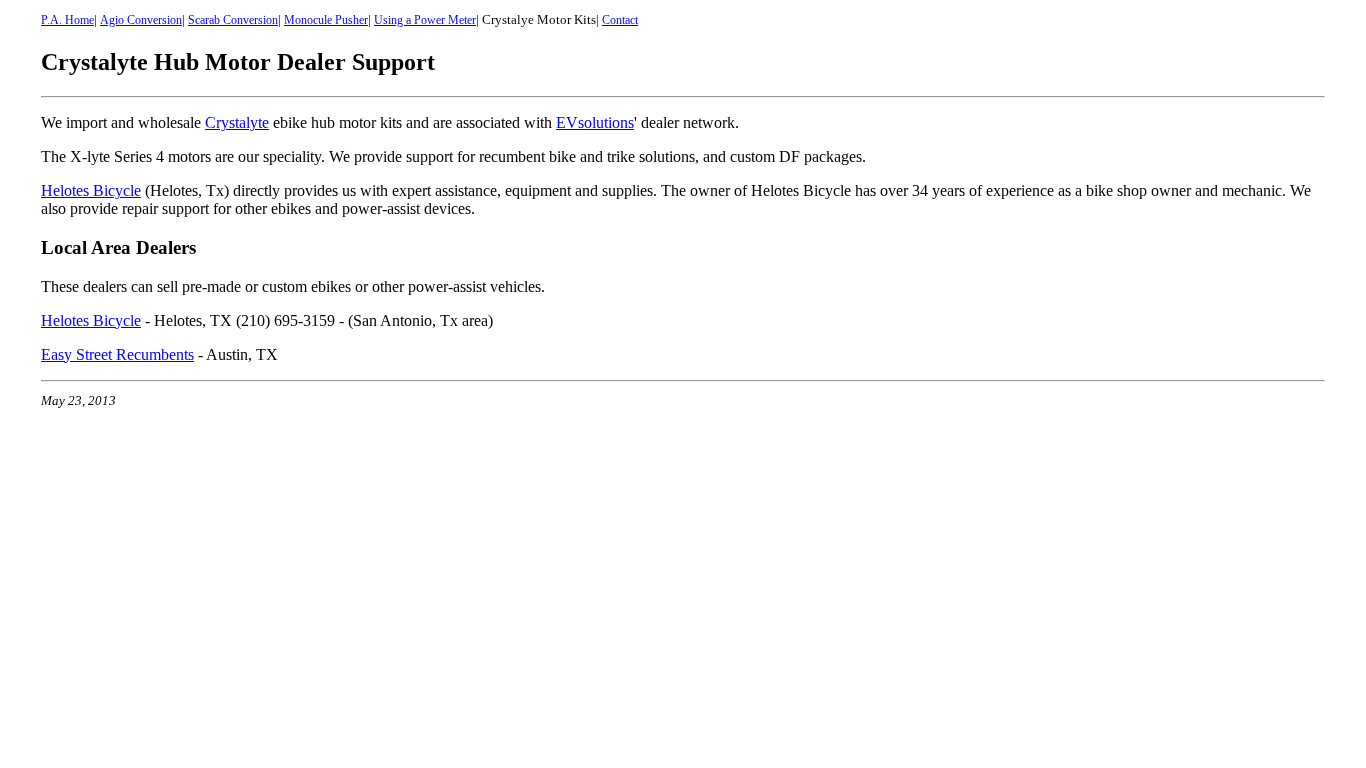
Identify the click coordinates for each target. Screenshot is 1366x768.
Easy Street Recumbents (117, 354)
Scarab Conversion (233, 20)
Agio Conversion (141, 20)
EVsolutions (595, 122)
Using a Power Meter (425, 20)
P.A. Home (67, 20)
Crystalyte (237, 122)
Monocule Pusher (326, 20)
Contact (620, 20)
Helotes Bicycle (91, 190)
